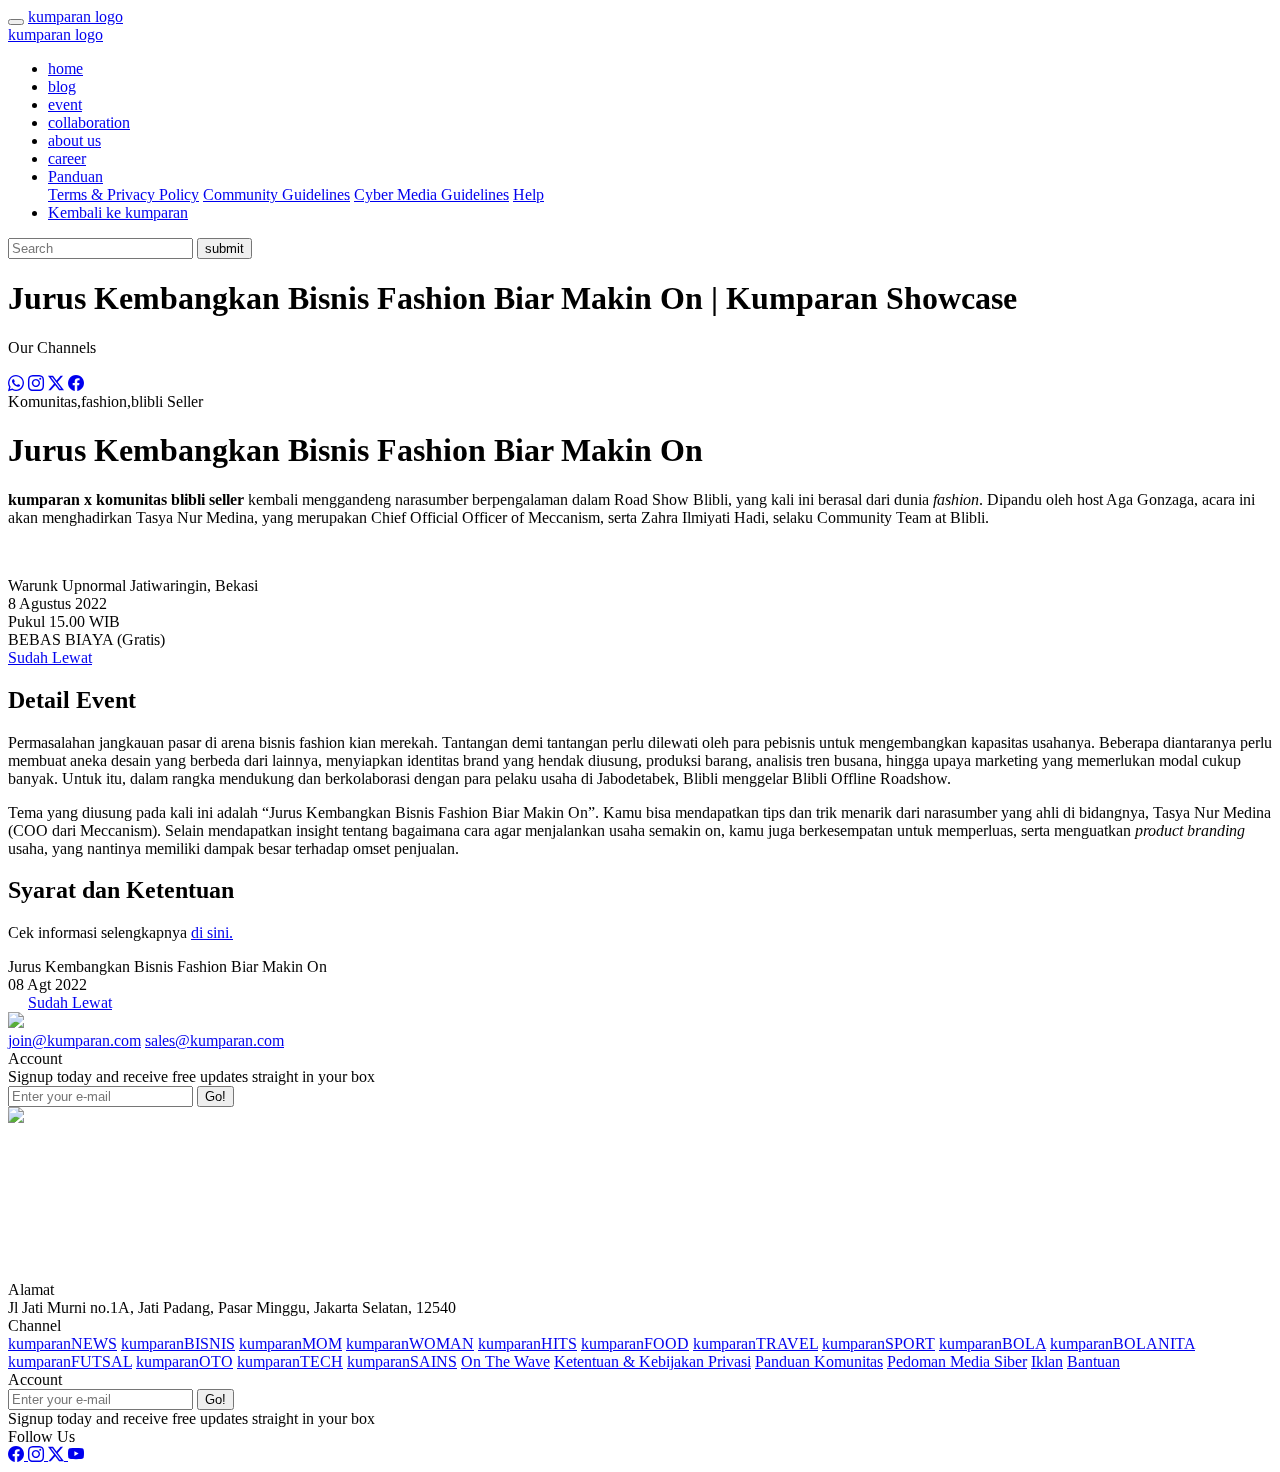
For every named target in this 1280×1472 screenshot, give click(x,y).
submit (224, 248)
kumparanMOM (290, 1343)
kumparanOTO (184, 1361)
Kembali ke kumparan (118, 212)
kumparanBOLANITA (1122, 1343)
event (65, 104)
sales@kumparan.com (214, 1040)
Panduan (75, 176)
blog (62, 86)
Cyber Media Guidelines (431, 194)
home (65, 68)
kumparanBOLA (992, 1343)
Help (528, 194)
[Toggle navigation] (16, 22)
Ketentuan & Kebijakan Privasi (652, 1361)
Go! (215, 1096)
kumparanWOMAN (410, 1343)
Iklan (1047, 1361)
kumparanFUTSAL (70, 1361)
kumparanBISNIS (178, 1343)
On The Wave (505, 1361)
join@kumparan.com (74, 1040)
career (67, 158)
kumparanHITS (527, 1343)
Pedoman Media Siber (957, 1361)
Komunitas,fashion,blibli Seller (105, 401)
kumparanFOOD (635, 1343)
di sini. (212, 932)
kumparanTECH (290, 1361)
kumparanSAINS (402, 1361)
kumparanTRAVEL (755, 1343)
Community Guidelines (276, 194)
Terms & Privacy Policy (123, 194)
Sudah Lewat (50, 657)
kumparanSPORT (878, 1343)
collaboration (89, 122)
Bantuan (1093, 1361)
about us (74, 140)
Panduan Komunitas (819, 1361)
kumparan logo (75, 16)
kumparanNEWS (62, 1343)
